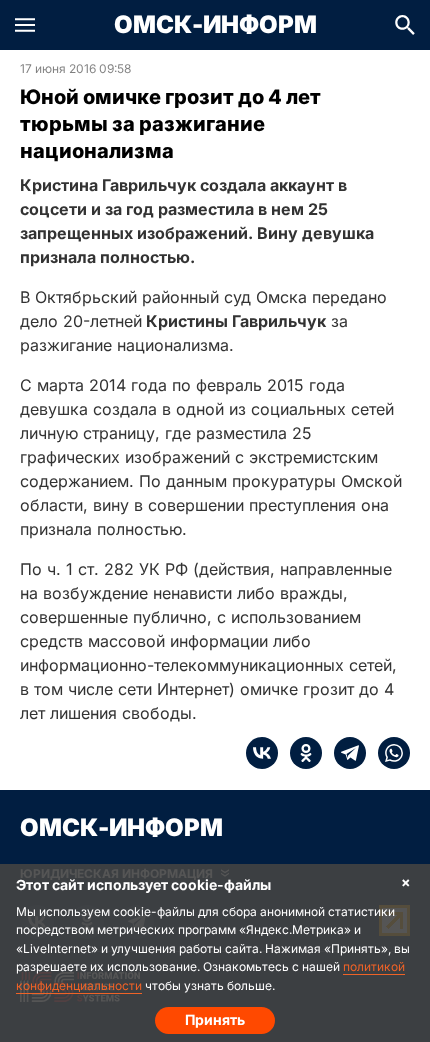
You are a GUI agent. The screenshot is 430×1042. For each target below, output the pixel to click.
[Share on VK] (262, 753)
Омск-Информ (215, 25)
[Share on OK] (300, 753)
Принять (215, 1019)
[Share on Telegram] (344, 753)
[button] (25, 25)
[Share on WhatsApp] (388, 753)
